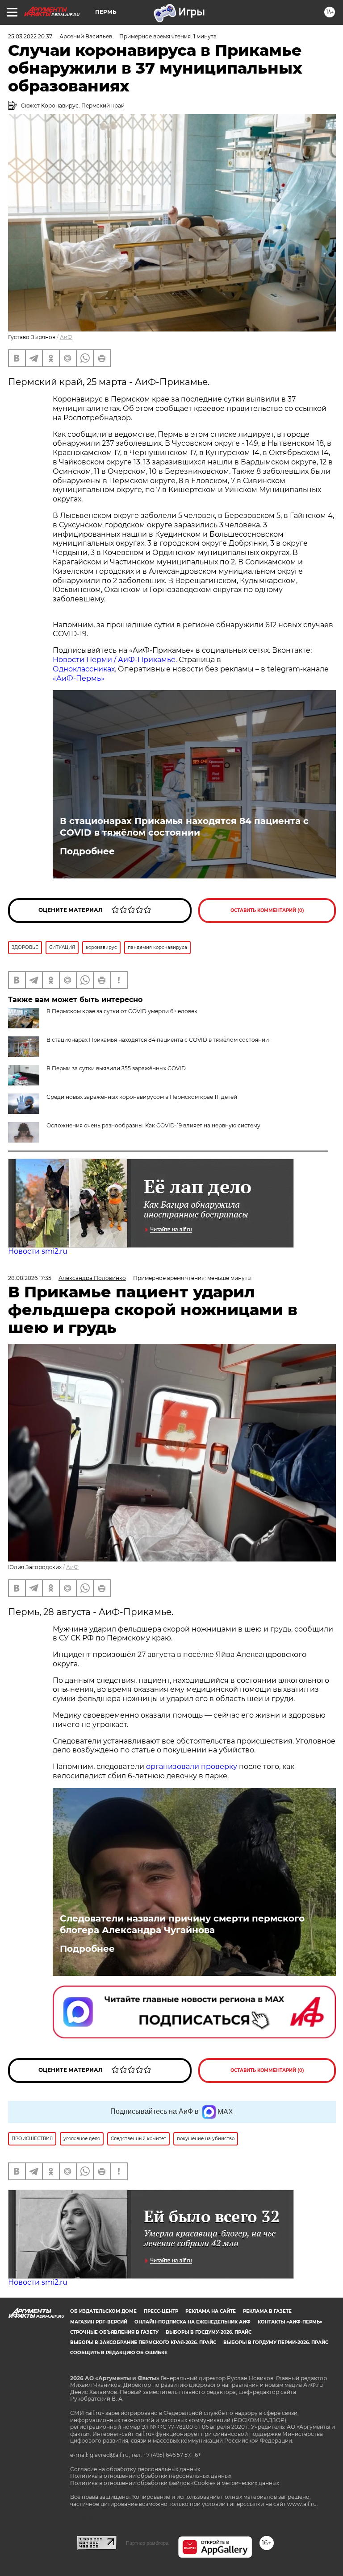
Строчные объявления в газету (114, 2332)
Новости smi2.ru (38, 1251)
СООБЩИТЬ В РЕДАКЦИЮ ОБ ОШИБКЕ (119, 2353)
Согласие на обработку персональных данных (135, 2469)
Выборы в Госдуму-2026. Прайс (209, 2332)
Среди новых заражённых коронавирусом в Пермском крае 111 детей (142, 1097)
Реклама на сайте (211, 2311)
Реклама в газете (267, 2311)
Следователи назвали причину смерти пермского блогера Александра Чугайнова (182, 1924)
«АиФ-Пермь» (79, 678)
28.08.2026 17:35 (30, 1278)
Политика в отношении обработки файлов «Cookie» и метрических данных (175, 2483)
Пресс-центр (161, 2311)
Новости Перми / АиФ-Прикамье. (115, 660)
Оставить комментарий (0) (267, 910)
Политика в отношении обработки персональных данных (151, 2476)
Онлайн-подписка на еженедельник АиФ (192, 2322)
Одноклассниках (84, 669)
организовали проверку (192, 1766)
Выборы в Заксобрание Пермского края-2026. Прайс (143, 2342)
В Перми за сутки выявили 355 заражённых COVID (116, 1068)
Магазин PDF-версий (99, 2322)
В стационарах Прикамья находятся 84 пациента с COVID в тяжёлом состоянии (184, 827)
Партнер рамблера (147, 2543)
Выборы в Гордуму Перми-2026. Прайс (276, 2342)
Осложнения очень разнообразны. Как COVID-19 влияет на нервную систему (153, 1125)
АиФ (66, 337)
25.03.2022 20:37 (30, 36)
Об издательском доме (103, 2311)
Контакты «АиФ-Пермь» (290, 2322)
